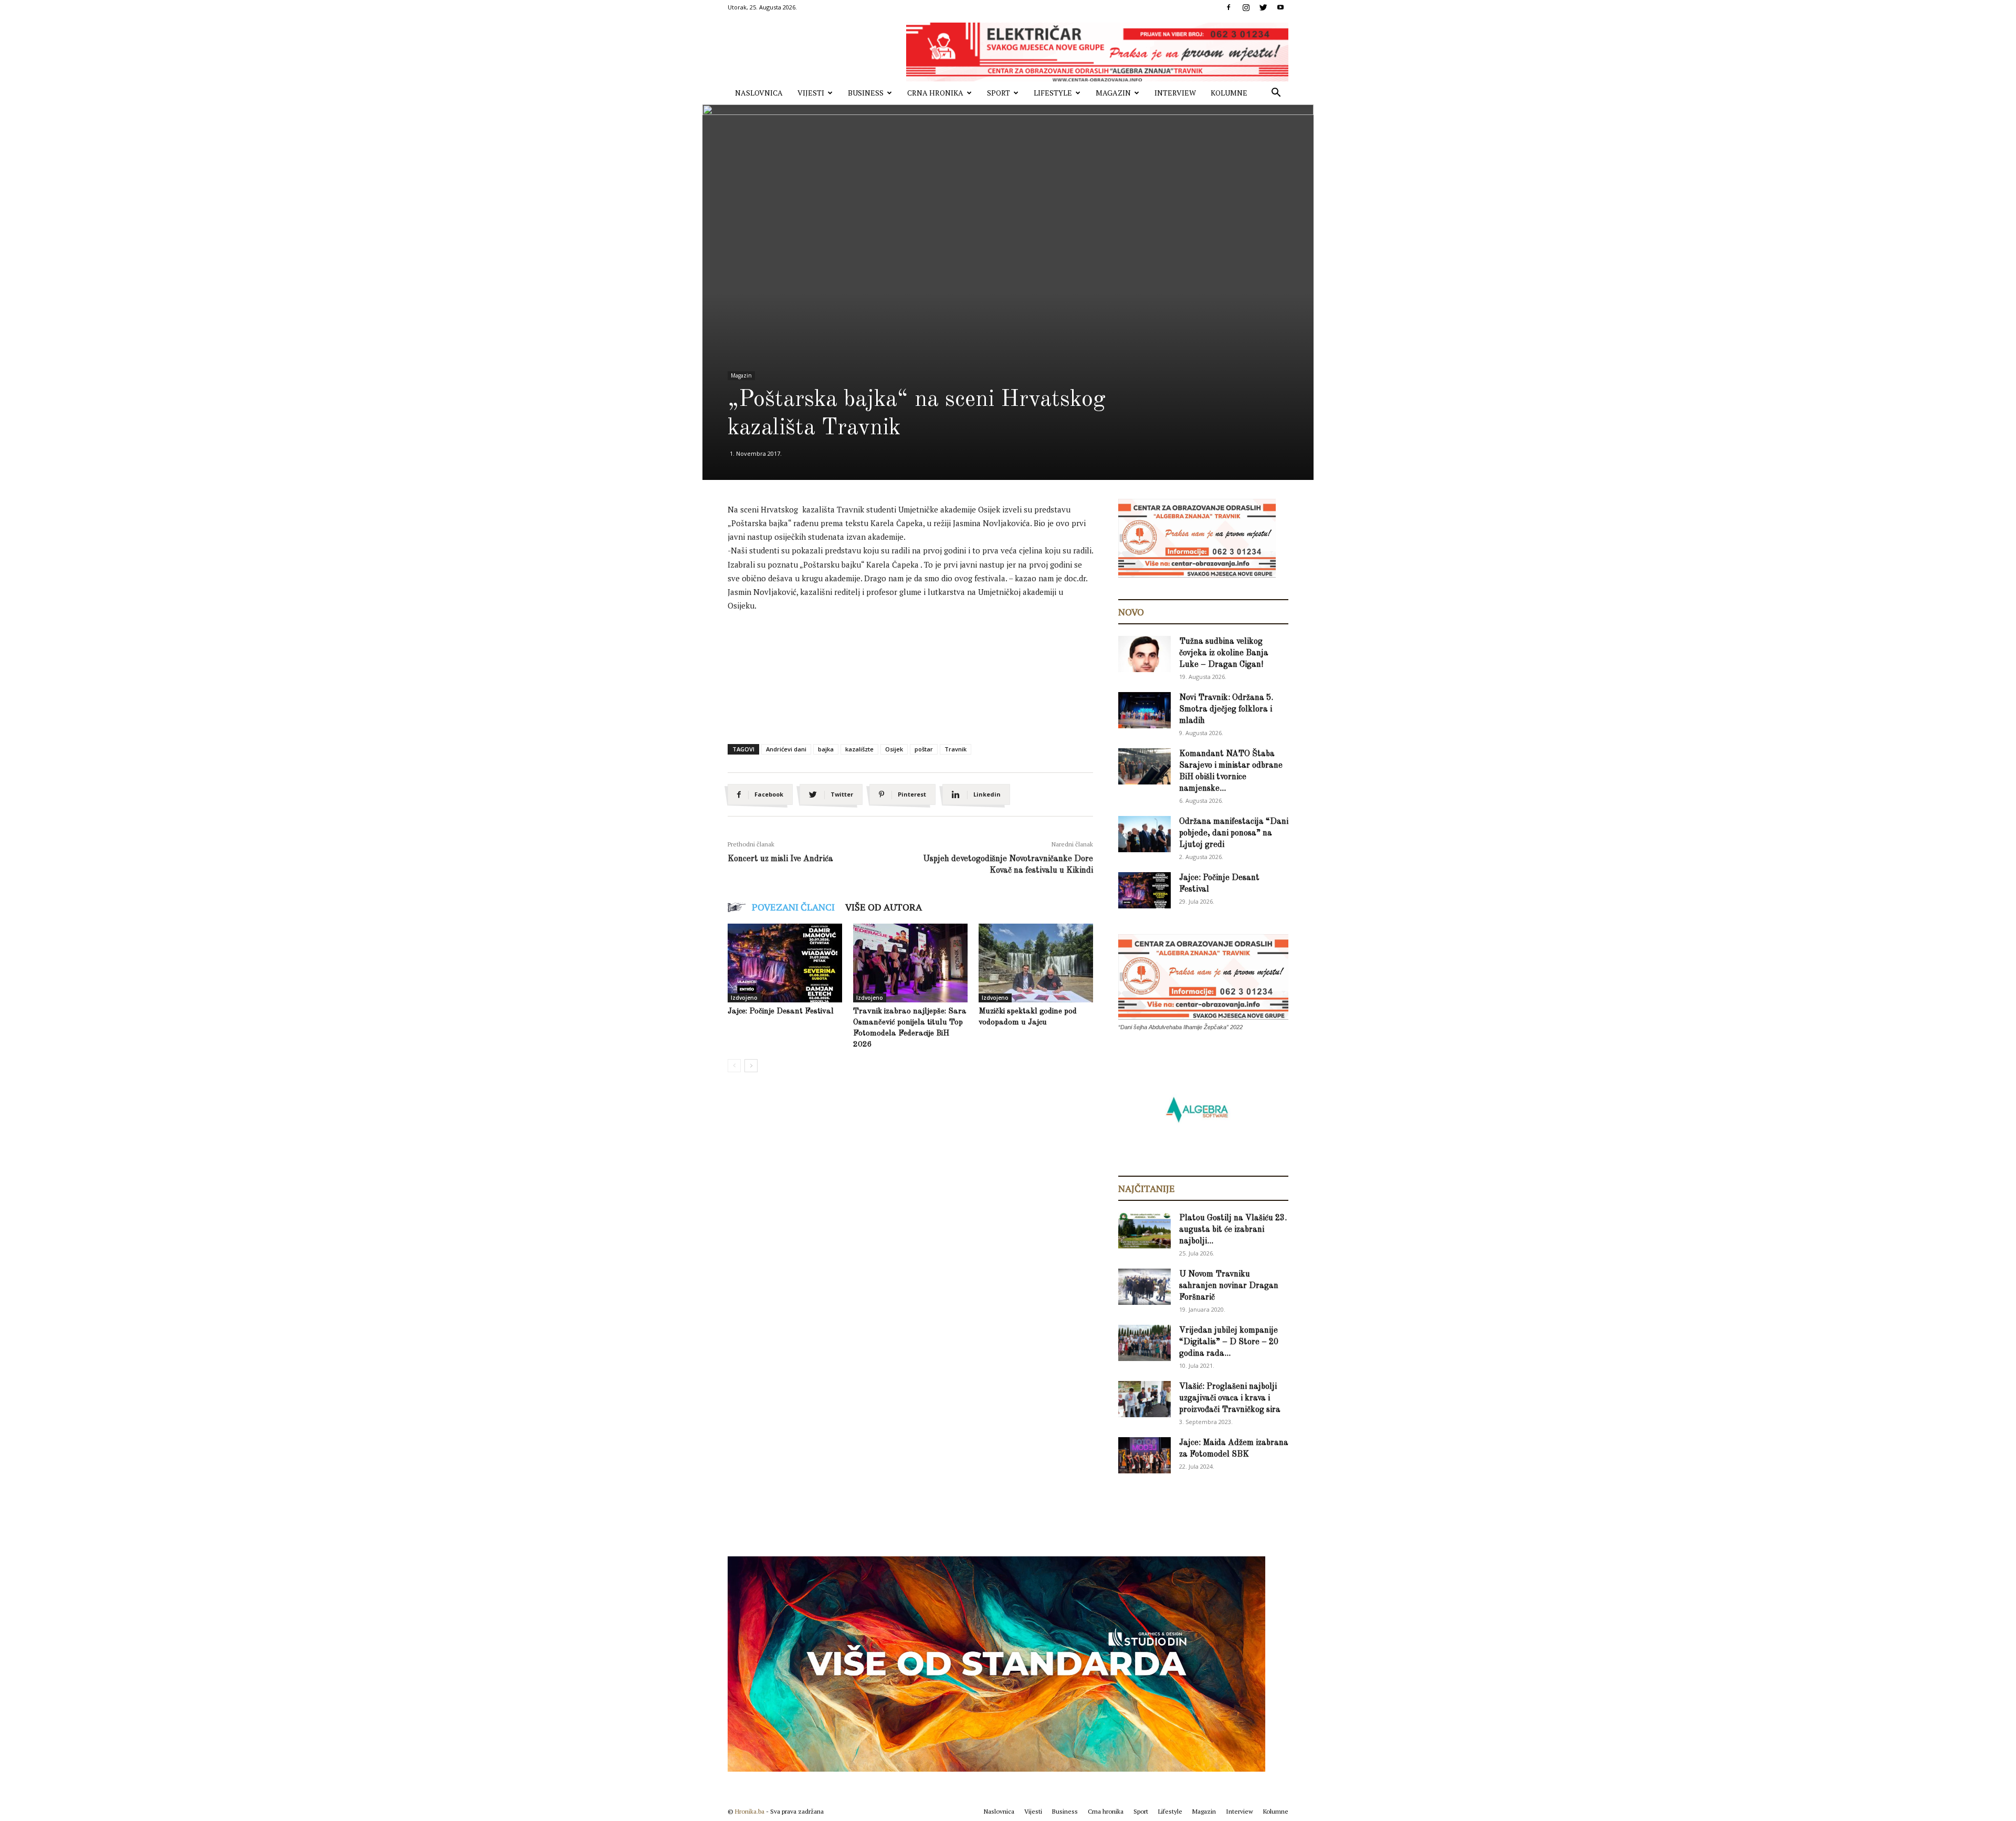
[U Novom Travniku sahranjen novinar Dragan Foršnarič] (1144, 1287)
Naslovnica (759, 93)
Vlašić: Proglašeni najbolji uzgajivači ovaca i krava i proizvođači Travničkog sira (1230, 1398)
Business (866, 93)
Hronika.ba (750, 1811)
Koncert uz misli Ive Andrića (780, 859)
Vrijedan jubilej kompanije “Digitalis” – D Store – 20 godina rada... (1229, 1342)
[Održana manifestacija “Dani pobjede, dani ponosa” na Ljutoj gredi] (1144, 834)
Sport (999, 93)
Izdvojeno (744, 998)
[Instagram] (1246, 7)
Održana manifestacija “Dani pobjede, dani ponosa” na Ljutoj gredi (1234, 833)
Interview (1175, 93)
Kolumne (1229, 93)
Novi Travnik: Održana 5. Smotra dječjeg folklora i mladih (1226, 709)
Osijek (894, 749)
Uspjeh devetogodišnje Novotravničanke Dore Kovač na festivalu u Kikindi (1008, 865)
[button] (1276, 94)
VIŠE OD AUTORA (884, 907)
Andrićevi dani (786, 749)
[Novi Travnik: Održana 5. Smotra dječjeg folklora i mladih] (1144, 710)
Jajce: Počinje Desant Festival (781, 1012)
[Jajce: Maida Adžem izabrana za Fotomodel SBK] (1144, 1455)
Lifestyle (1053, 93)
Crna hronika (935, 93)
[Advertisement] (919, 650)
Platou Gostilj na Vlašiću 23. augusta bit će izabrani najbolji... (1233, 1230)
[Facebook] (1228, 7)
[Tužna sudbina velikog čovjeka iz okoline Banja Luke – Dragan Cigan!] (1144, 654)
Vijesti (811, 93)
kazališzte (859, 749)
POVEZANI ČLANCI (793, 907)
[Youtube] (1280, 7)
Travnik (955, 749)
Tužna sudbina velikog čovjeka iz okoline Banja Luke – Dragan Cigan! (1224, 653)
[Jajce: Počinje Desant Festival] (785, 963)
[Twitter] (1263, 7)
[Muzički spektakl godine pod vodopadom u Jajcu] (1036, 963)
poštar (924, 749)
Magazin (1113, 93)
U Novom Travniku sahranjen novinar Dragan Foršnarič (1229, 1286)
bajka (826, 749)
